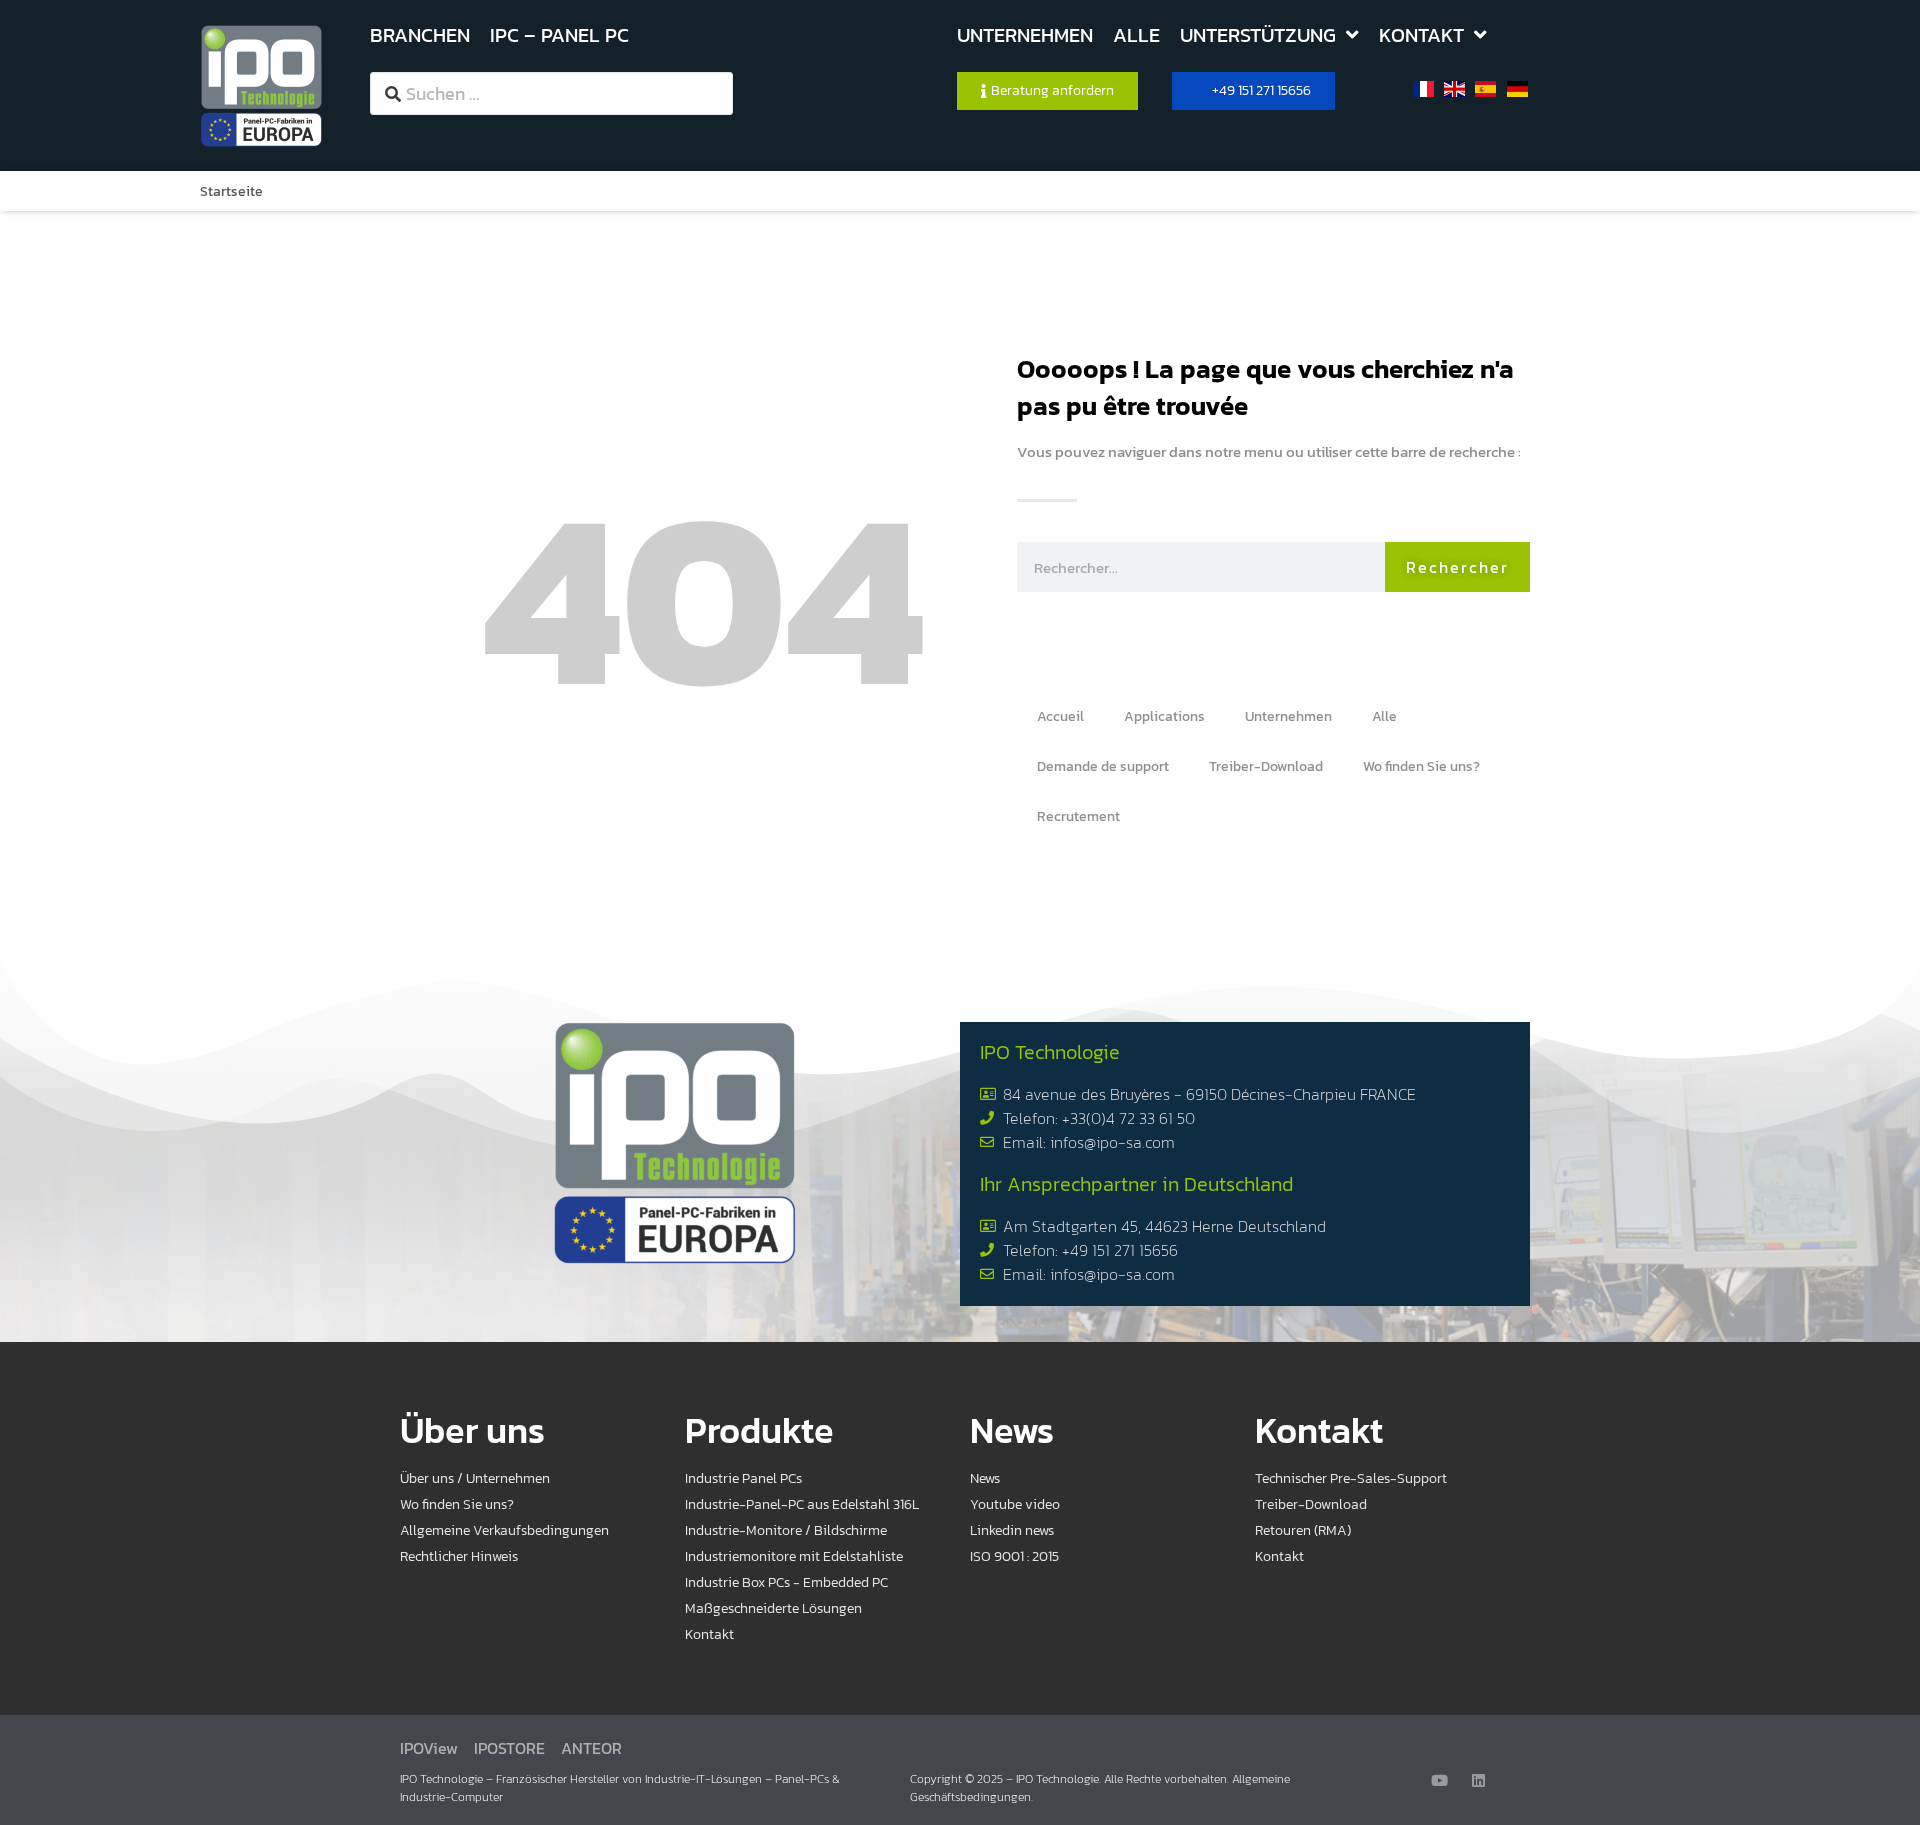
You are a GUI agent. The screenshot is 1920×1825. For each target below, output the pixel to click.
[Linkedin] (1478, 1780)
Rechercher (1457, 567)
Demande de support (1103, 766)
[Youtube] (1439, 1780)
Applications (1164, 716)
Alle (1384, 716)
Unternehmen (1288, 716)
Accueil (1060, 716)
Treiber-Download (1266, 766)
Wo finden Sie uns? (1421, 766)
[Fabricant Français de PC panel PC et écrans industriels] (261, 85)
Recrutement (1078, 816)
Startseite (231, 191)
